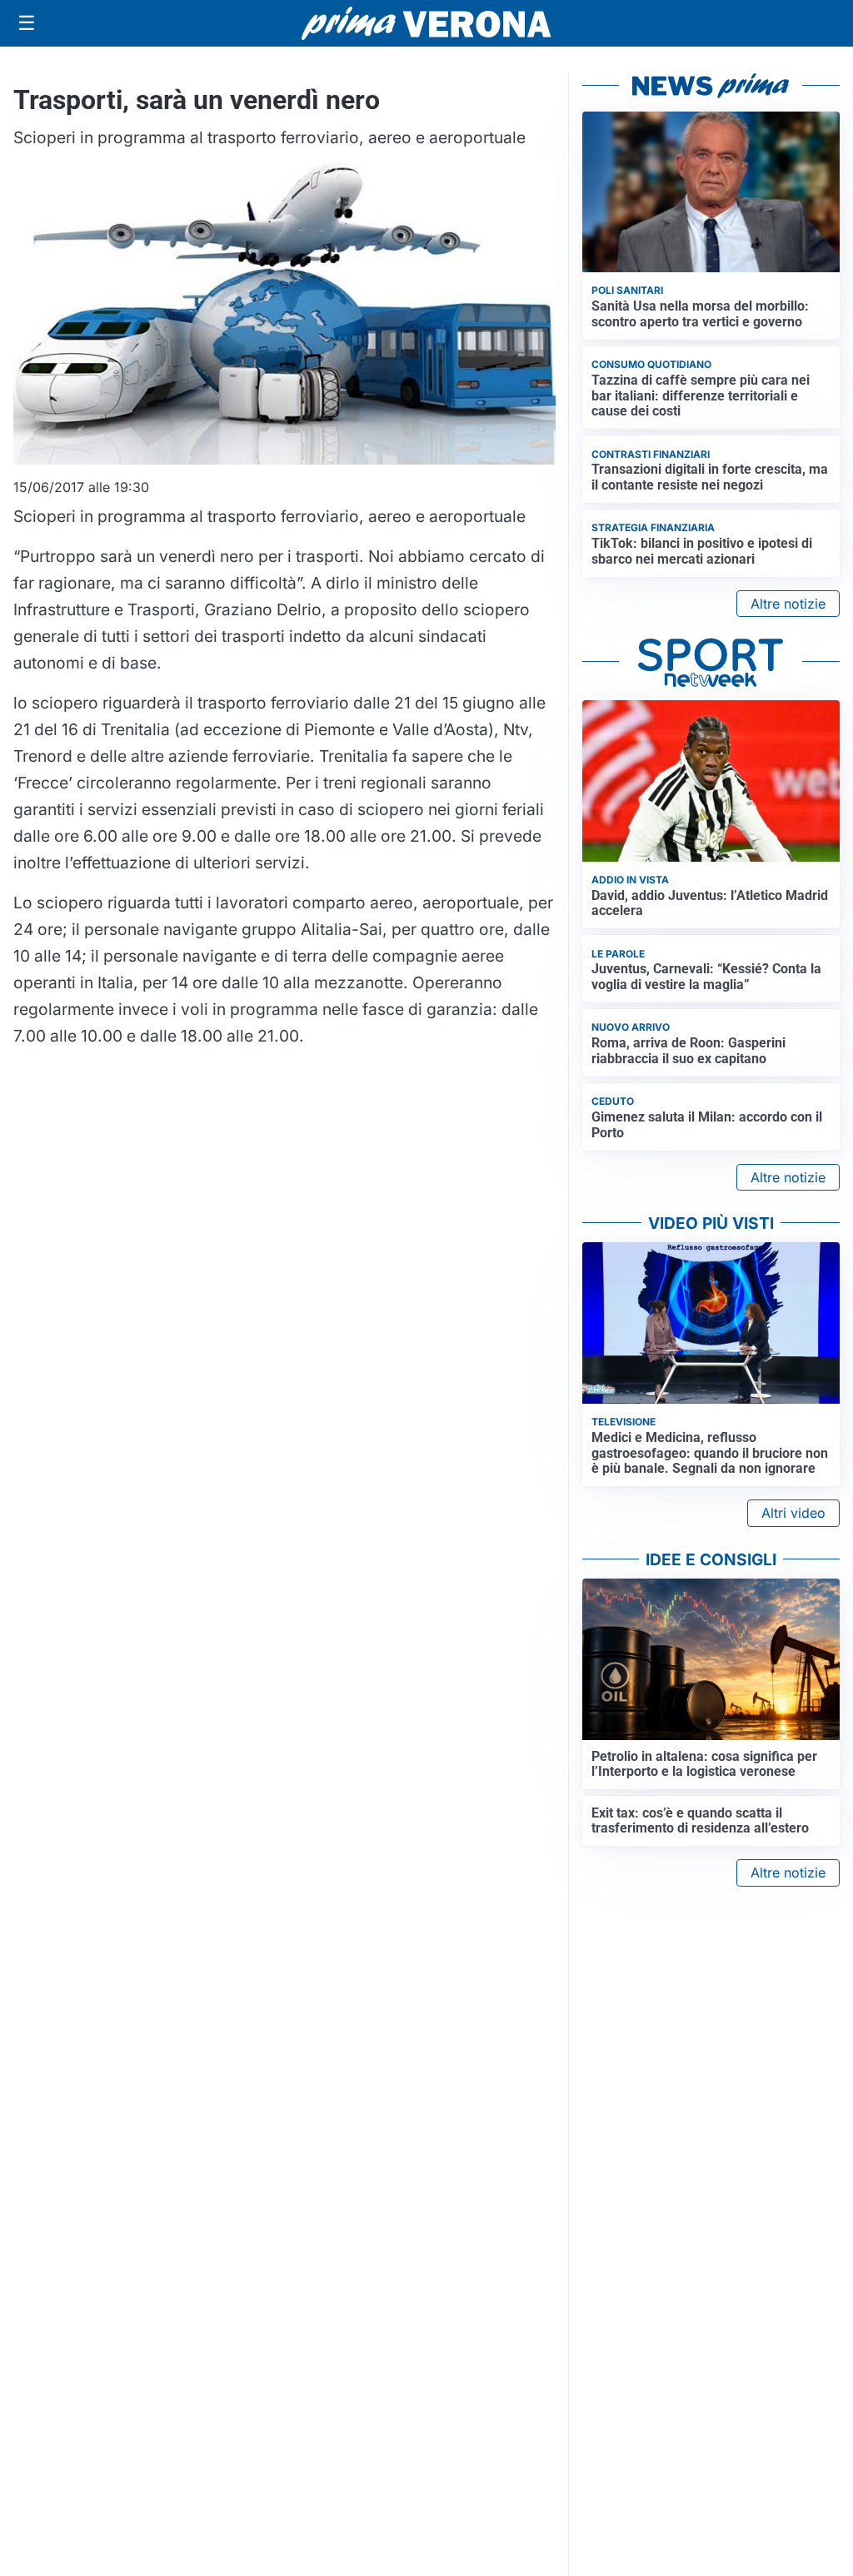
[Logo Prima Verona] (426, 23)
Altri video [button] (793, 1513)
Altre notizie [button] (788, 604)
